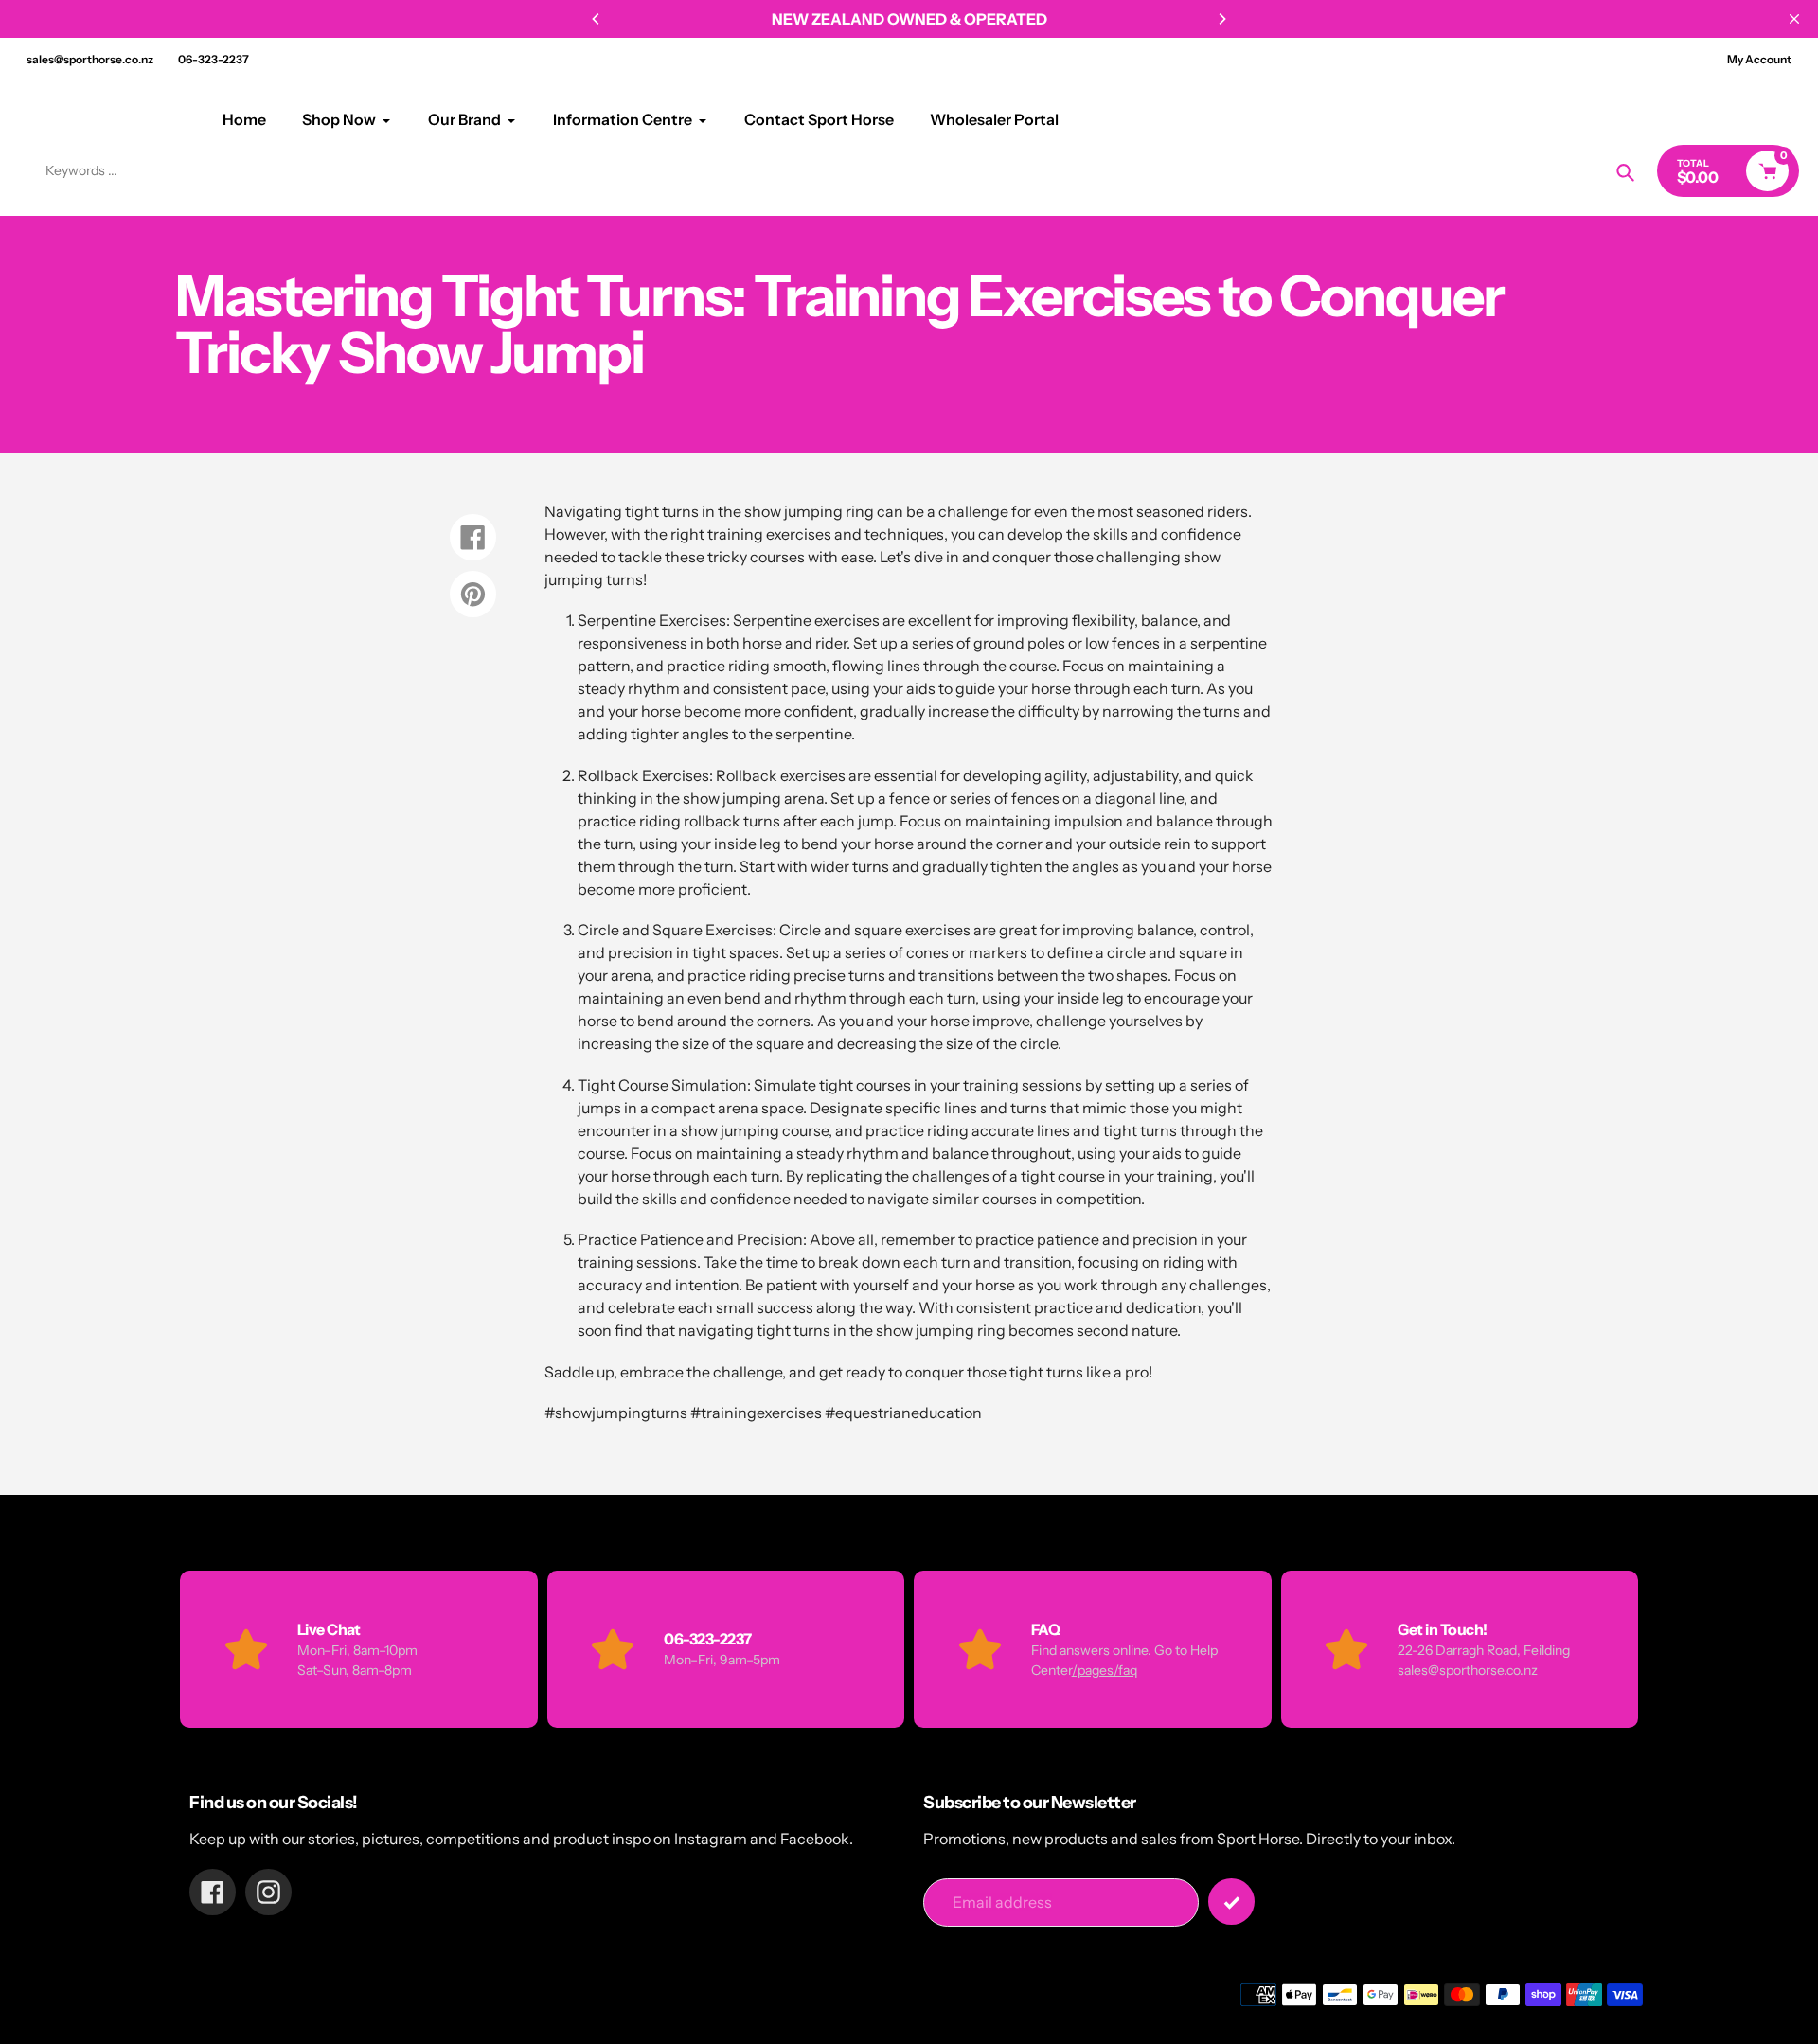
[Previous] (597, 19)
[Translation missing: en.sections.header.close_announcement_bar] (1794, 19)
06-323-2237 (214, 59)
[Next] (1221, 19)
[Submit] (1231, 1902)
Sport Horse (73, 119)
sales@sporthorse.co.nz (90, 59)
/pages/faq (1105, 1670)
